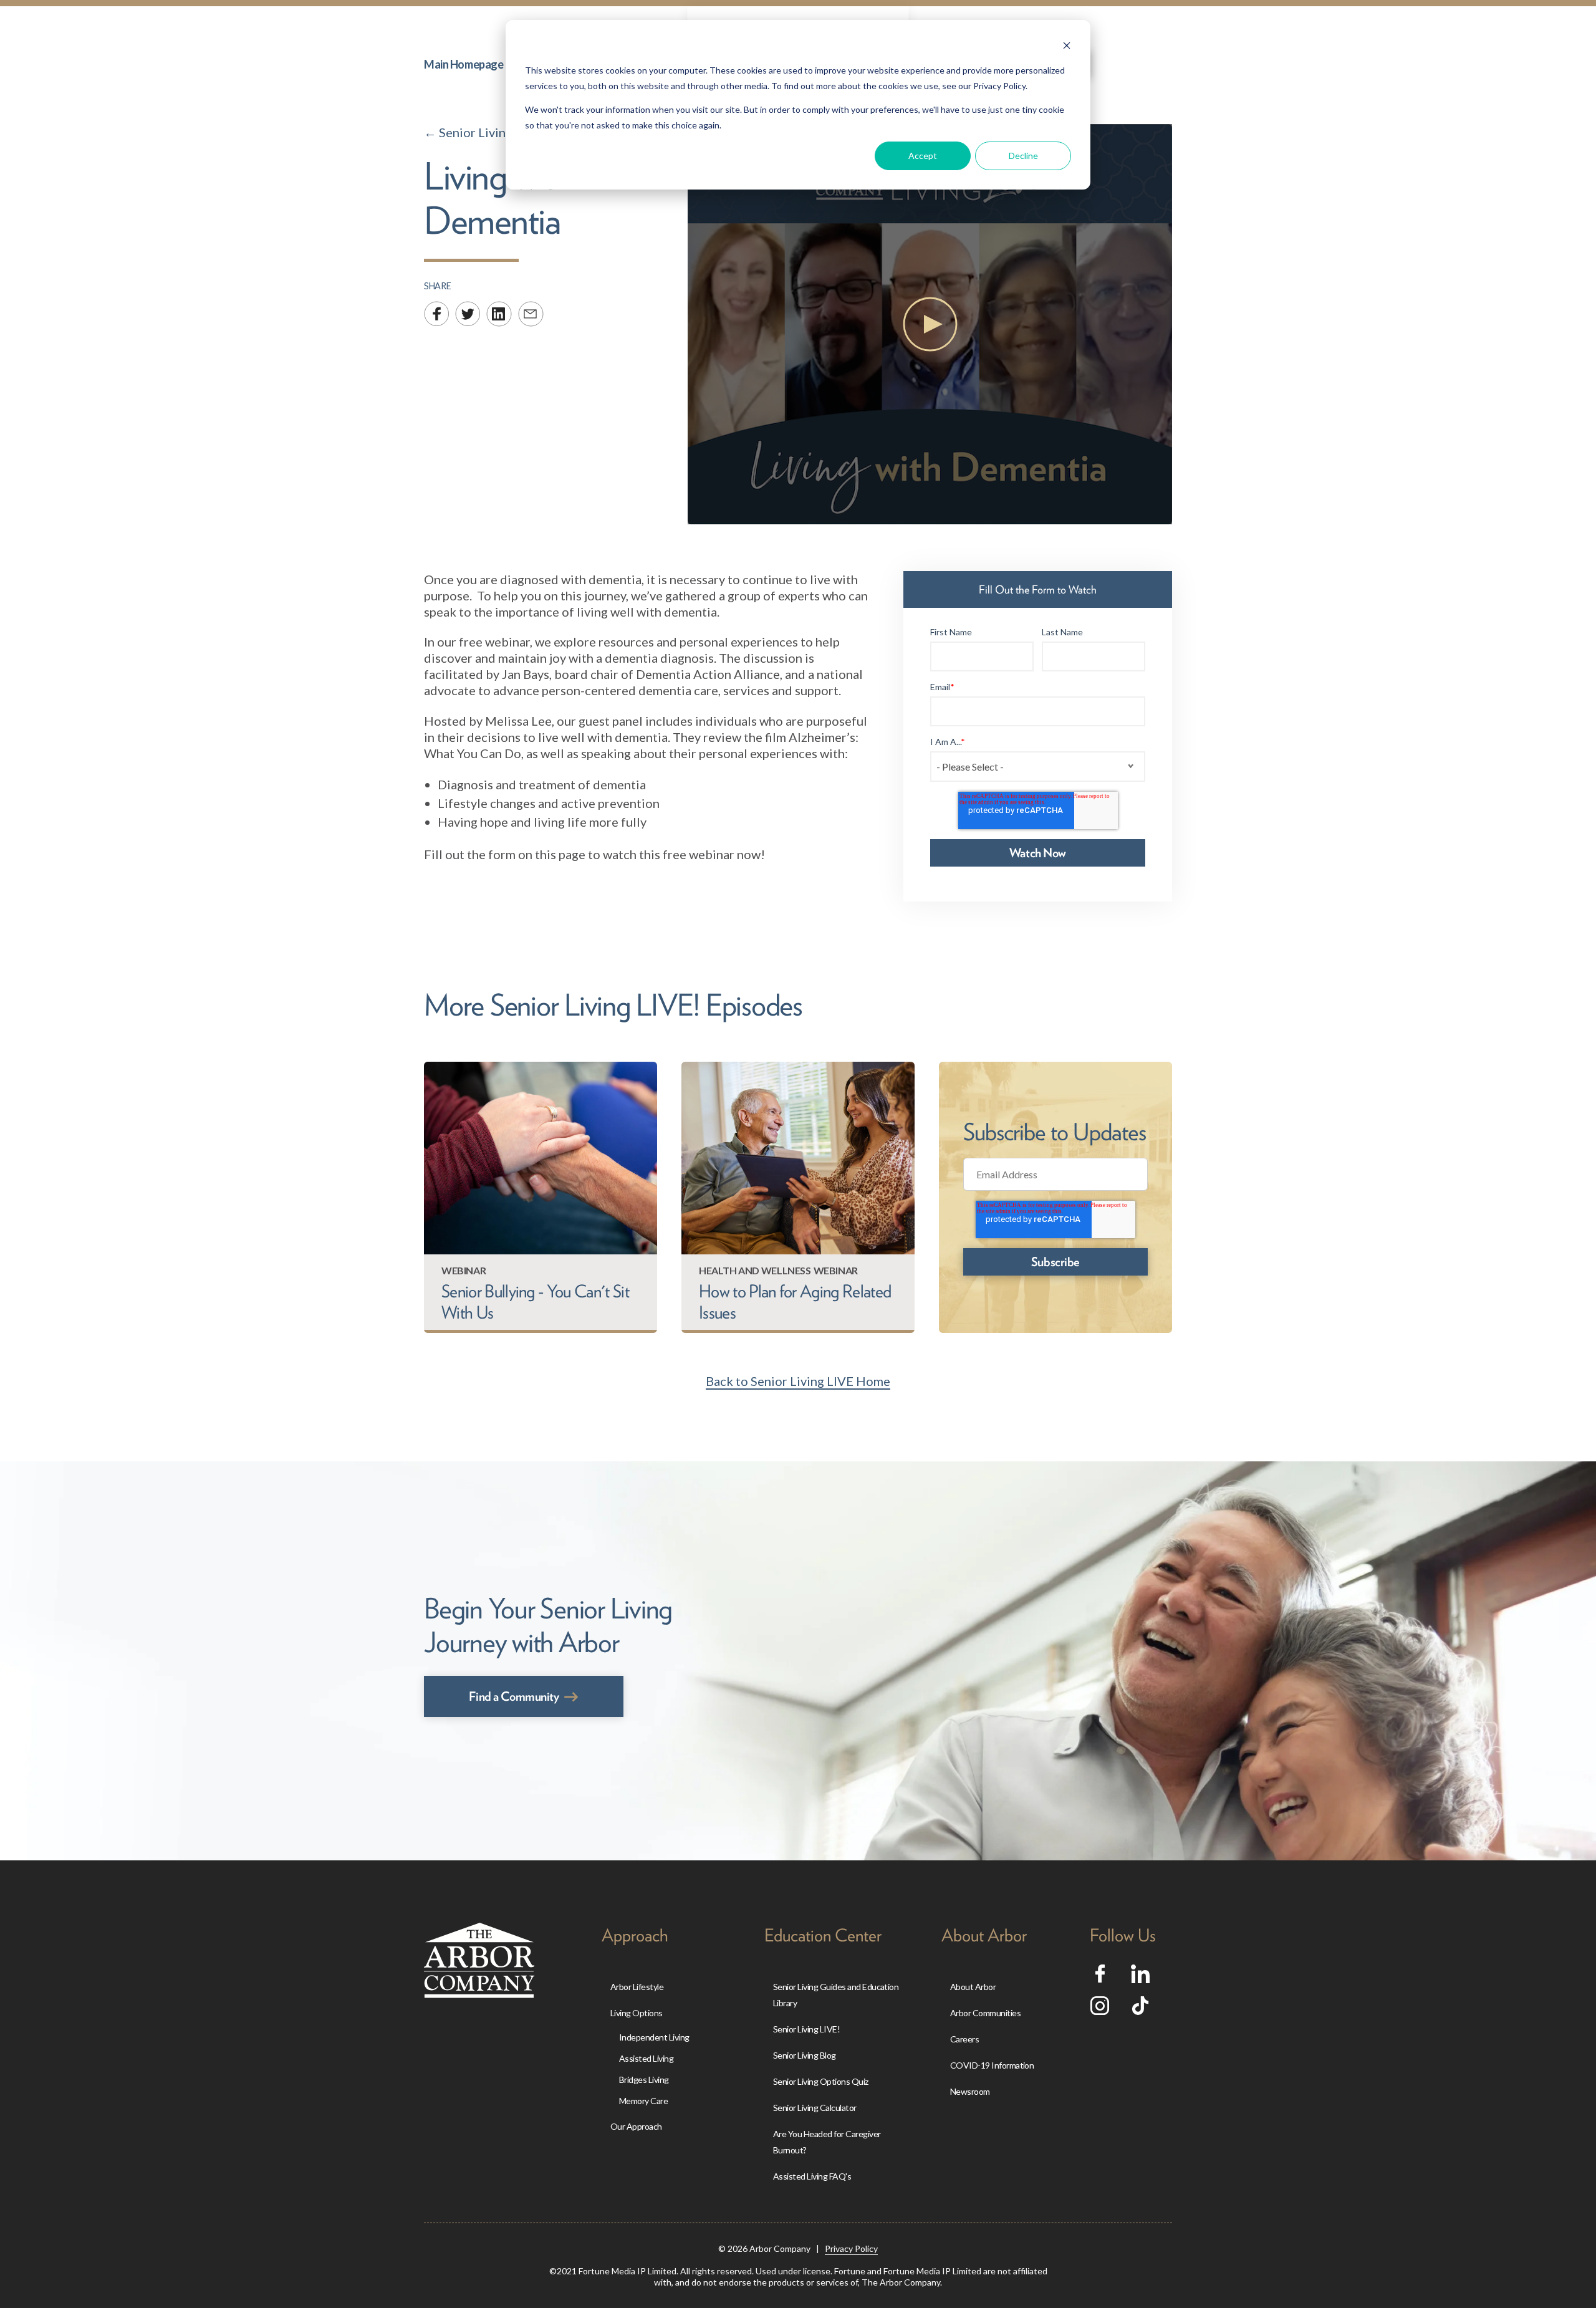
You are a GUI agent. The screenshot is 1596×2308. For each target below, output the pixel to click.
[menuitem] (464, 64)
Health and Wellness (755, 1270)
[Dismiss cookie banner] (1067, 47)
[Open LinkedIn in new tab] (1140, 1978)
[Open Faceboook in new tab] (1100, 1978)
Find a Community (514, 1696)
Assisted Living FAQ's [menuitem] (812, 2176)
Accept (923, 156)
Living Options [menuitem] (637, 2013)
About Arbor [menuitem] (973, 1987)
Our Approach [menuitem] (636, 2126)
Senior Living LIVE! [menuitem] (806, 2029)
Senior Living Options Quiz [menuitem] (821, 2081)
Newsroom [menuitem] (970, 2091)
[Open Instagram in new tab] (1100, 2010)
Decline (1023, 156)
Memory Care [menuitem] (643, 2101)
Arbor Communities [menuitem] (985, 2013)
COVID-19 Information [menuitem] (992, 2065)
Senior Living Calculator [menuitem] (815, 2108)
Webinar (464, 1270)
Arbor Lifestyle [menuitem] (637, 1987)
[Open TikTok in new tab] (1140, 2010)
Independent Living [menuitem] (654, 2037)
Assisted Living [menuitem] (646, 2058)
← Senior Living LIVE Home (501, 132)
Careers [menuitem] (964, 2039)
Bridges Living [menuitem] (644, 2080)
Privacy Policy (851, 2248)
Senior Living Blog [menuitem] (805, 2055)
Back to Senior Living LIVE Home (798, 1381)
